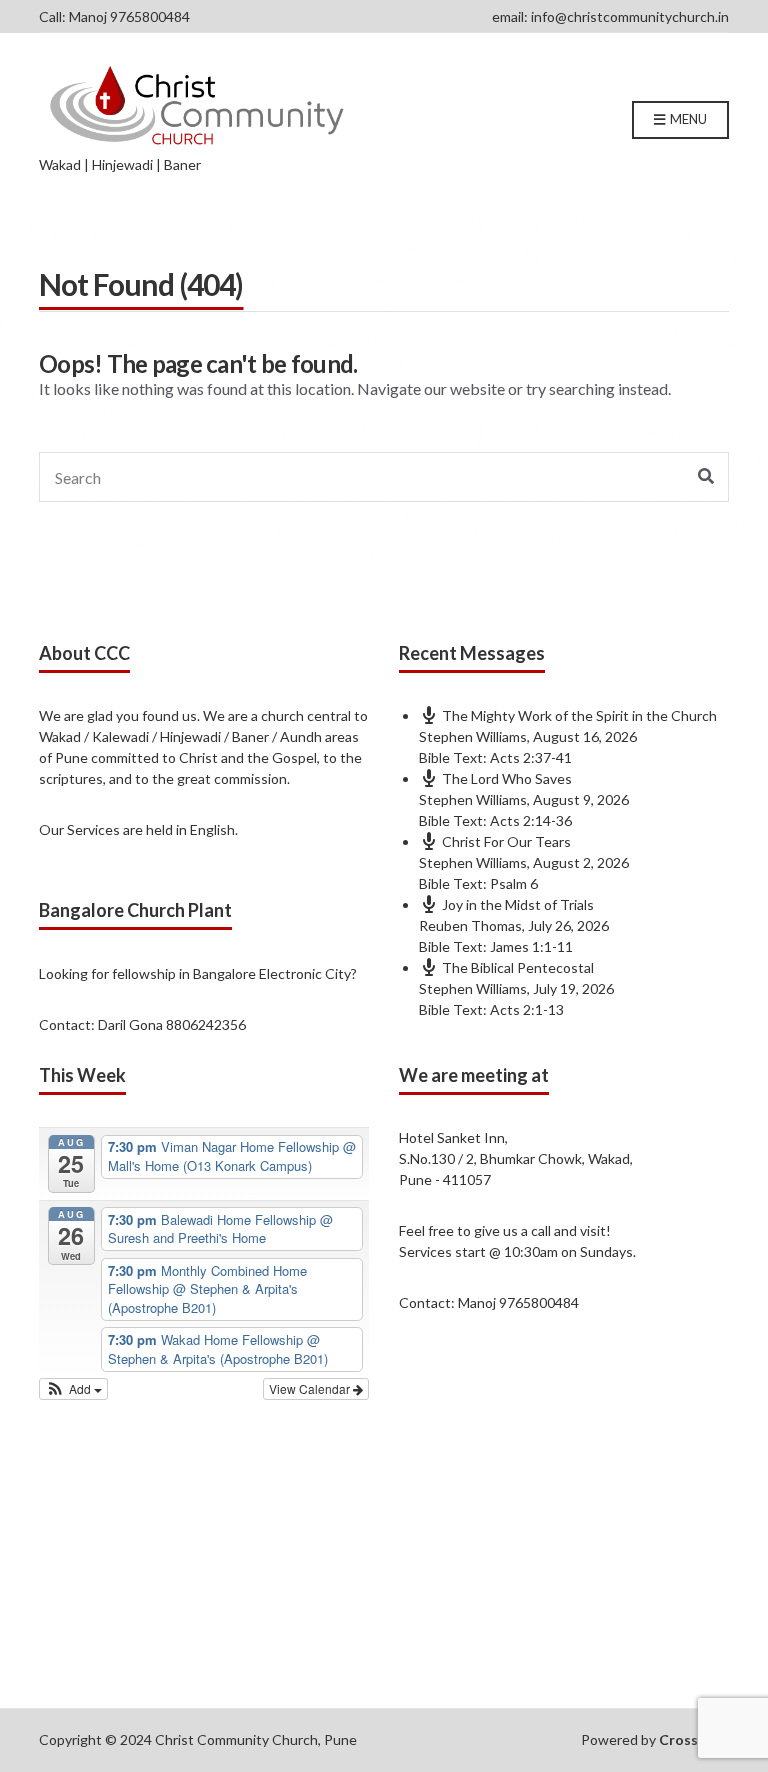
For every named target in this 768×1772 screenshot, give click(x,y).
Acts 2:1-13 (527, 1009)
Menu (687, 119)
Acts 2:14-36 (531, 820)
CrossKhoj (694, 1739)
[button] (73, 1389)
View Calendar (311, 1388)
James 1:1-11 (531, 946)
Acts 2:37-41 (531, 757)
